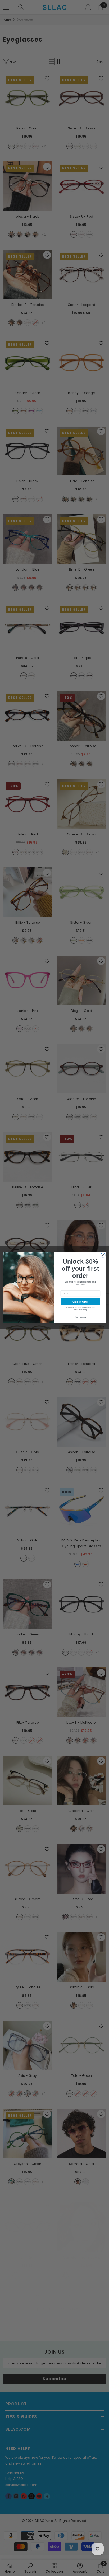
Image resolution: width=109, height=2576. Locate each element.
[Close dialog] (103, 1255)
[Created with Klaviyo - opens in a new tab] (54, 1324)
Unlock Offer (81, 1301)
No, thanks (80, 1317)
